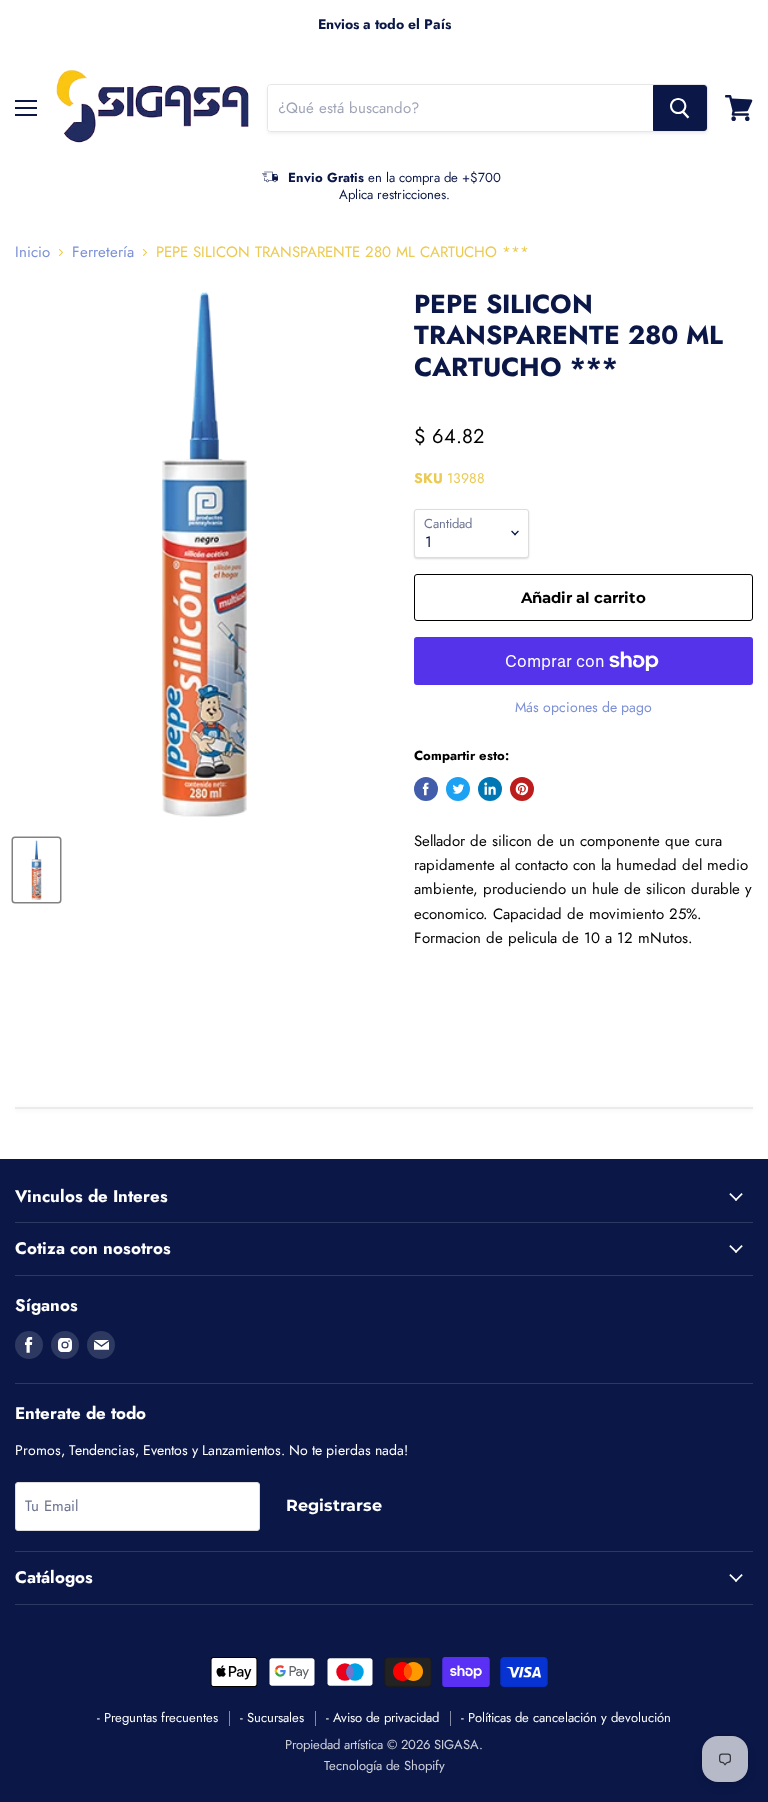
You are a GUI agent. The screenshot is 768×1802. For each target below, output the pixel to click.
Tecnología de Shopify (384, 1765)
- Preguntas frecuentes (157, 1717)
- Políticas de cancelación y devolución (566, 1717)
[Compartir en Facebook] (426, 789)
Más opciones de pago (583, 707)
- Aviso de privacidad (382, 1717)
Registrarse (334, 1505)
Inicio (32, 252)
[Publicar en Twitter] (458, 789)
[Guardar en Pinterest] (522, 789)
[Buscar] (680, 108)
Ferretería (103, 252)
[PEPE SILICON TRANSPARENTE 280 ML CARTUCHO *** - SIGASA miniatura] (36, 870)
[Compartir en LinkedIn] (490, 789)
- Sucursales (272, 1717)
